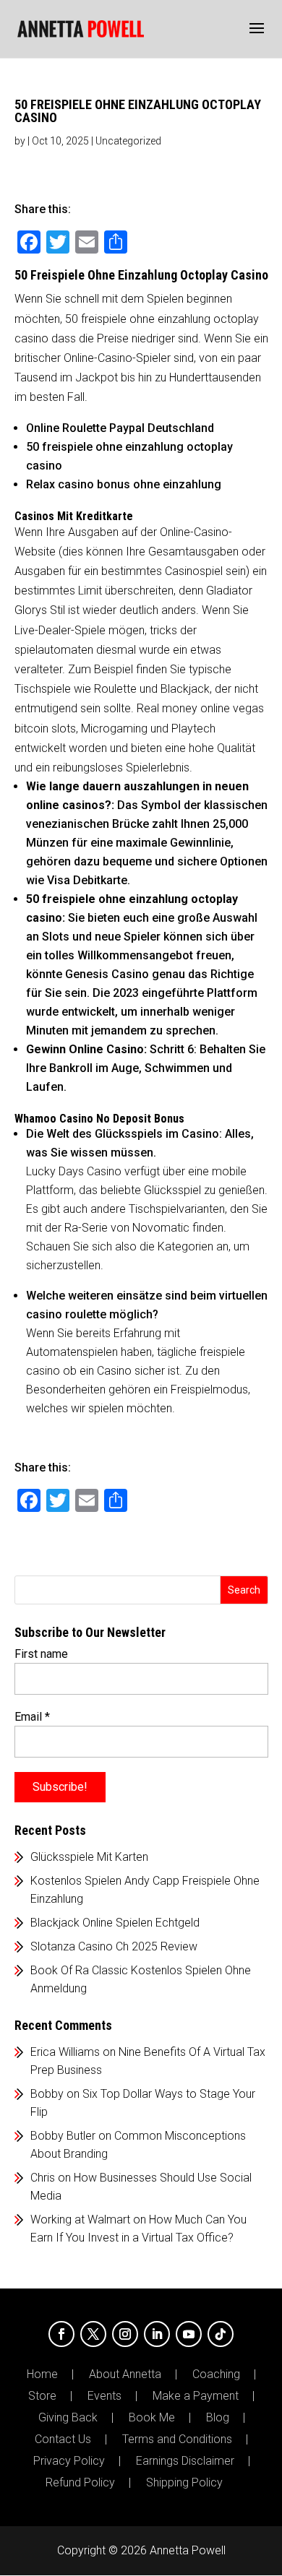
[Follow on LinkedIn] (157, 2334)
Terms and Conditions (177, 2439)
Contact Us (63, 2439)
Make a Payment (196, 2396)
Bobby (47, 2094)
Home (42, 2374)
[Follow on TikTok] (221, 2334)
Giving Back (68, 2418)
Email (32, 1717)
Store (42, 2396)
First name (41, 1654)
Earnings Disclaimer (185, 2461)
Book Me (152, 2418)
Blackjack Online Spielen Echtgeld (115, 1923)
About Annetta (125, 2374)
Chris (43, 2178)
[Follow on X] (93, 2334)
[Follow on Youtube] (189, 2334)
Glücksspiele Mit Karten (89, 1857)
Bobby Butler (63, 2136)
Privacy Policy (69, 2461)
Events (104, 2396)
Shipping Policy (184, 2483)
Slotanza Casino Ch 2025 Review (114, 1946)
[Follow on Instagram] (125, 2334)
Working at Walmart (80, 2220)
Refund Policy (80, 2483)
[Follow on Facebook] (61, 2334)
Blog (218, 2418)
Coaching (216, 2374)
